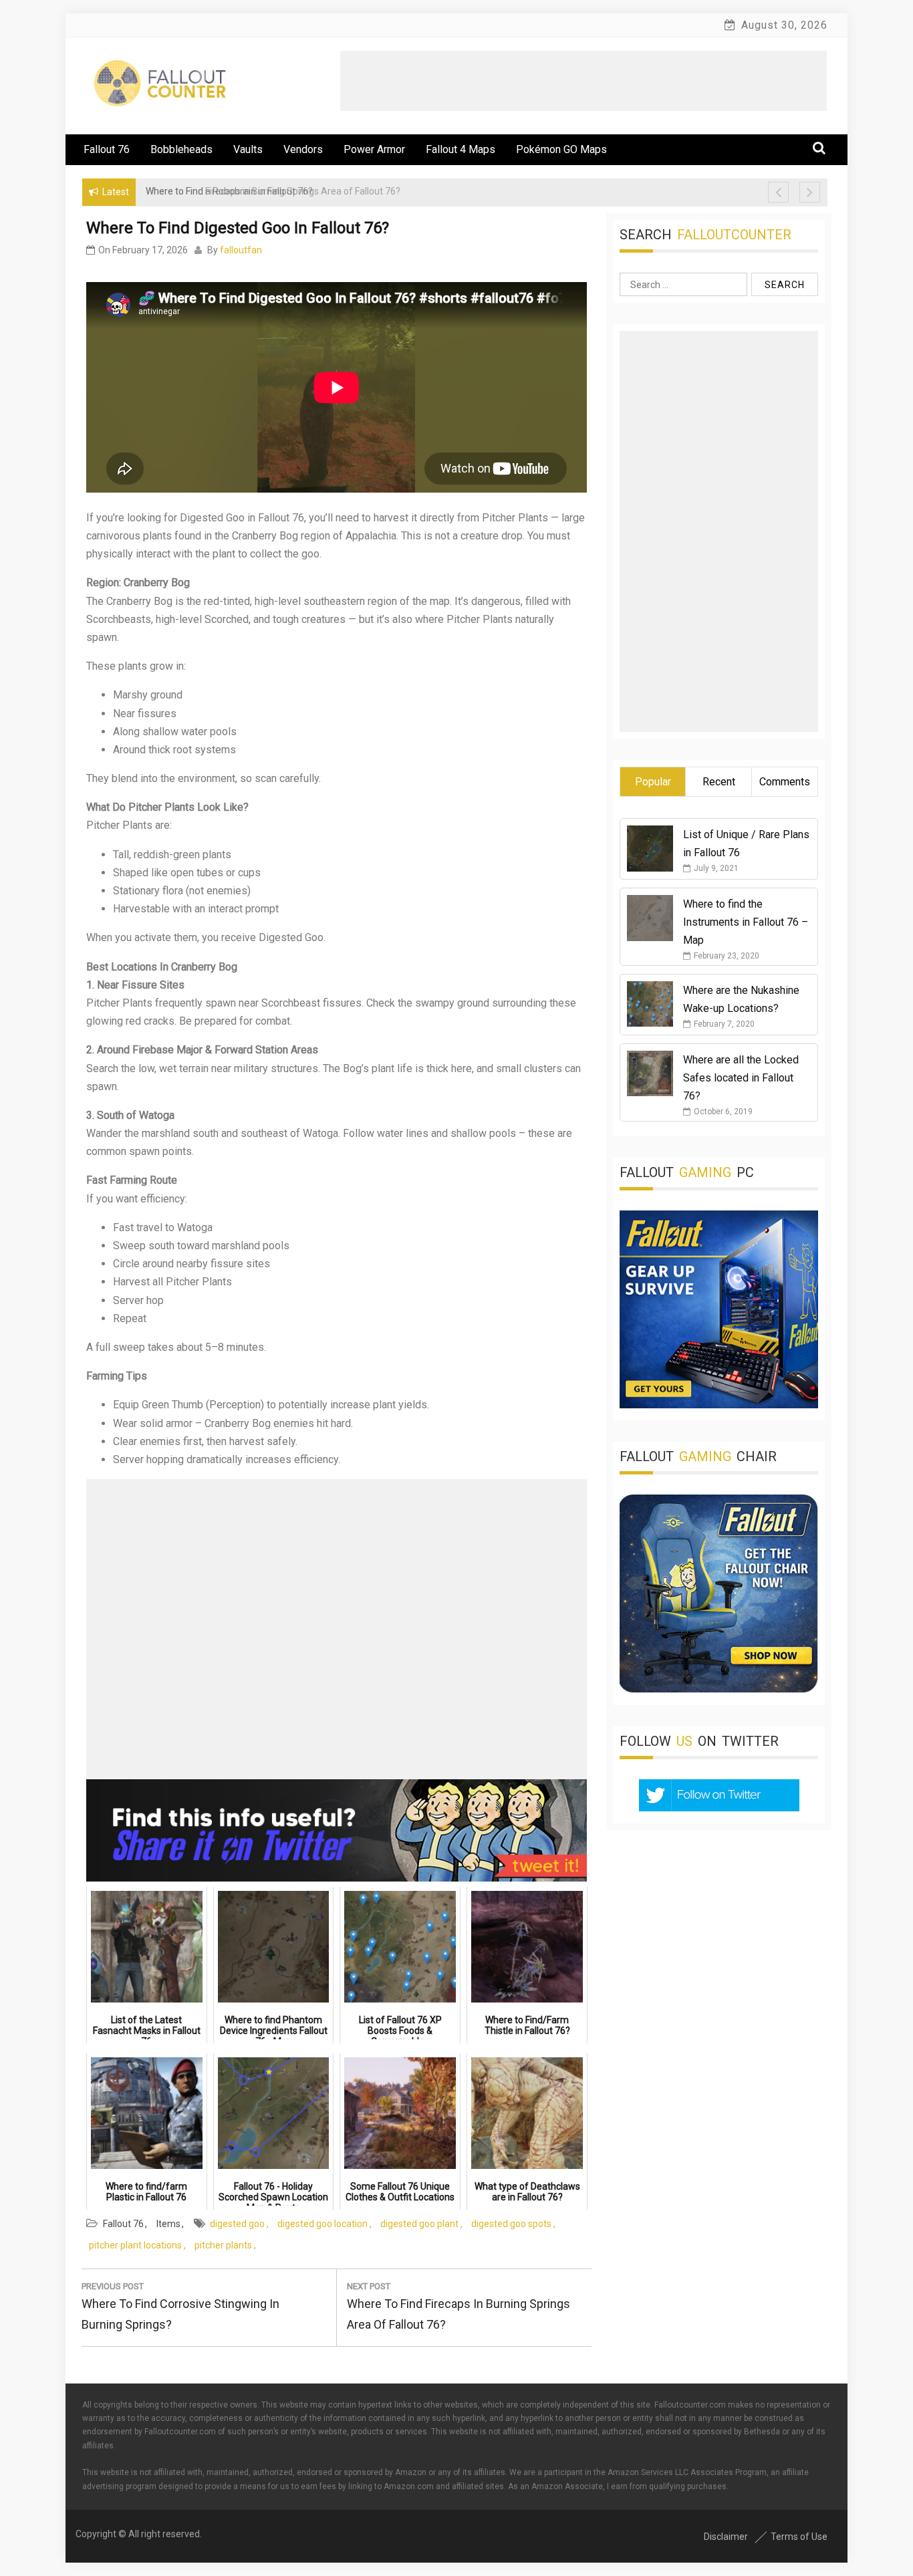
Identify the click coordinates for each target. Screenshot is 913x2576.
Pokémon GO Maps (561, 149)
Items (168, 2224)
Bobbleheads (181, 149)
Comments (785, 782)
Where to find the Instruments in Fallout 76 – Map (746, 922)
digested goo (237, 2224)
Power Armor (374, 149)
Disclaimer (726, 2537)
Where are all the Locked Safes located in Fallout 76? (741, 1078)
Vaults (248, 149)
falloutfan (241, 250)
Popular (653, 782)
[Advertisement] (583, 81)
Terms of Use (799, 2537)
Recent (719, 782)
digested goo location (322, 2224)
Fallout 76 (107, 149)
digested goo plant (419, 2224)
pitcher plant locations (135, 2245)
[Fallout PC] (719, 1405)
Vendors (303, 149)
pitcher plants (223, 2245)
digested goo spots (511, 2224)
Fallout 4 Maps (461, 149)
